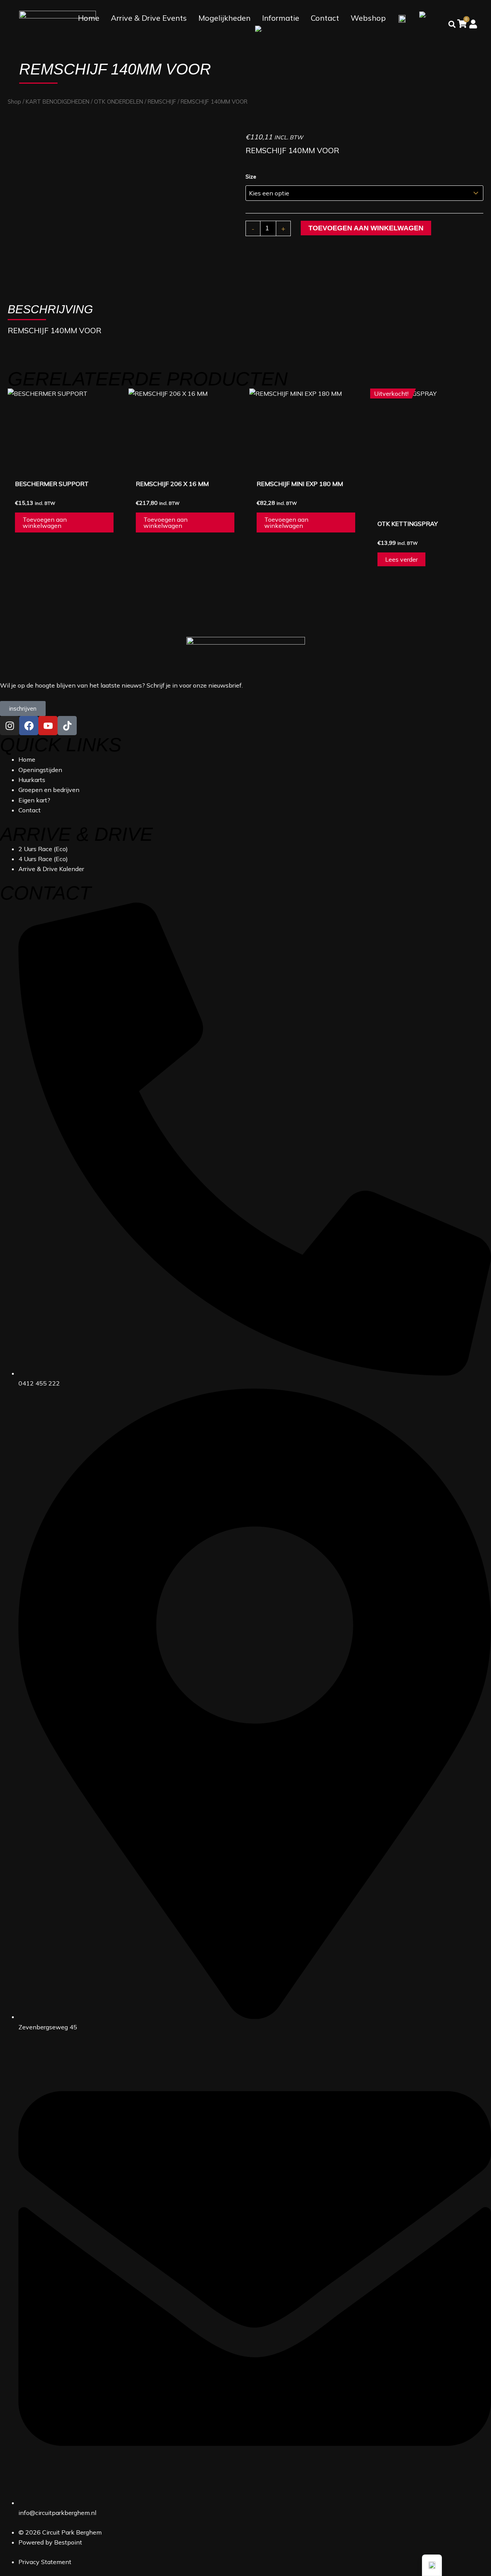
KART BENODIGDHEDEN (58, 102)
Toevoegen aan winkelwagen (366, 228)
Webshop (368, 18)
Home (89, 18)
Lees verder (401, 559)
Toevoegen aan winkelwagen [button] (45, 522)
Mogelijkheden (224, 18)
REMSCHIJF (162, 102)
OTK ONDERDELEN (119, 102)
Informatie (281, 18)
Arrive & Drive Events (149, 18)
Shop (14, 102)
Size (251, 177)
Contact (325, 18)
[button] (432, 2565)
